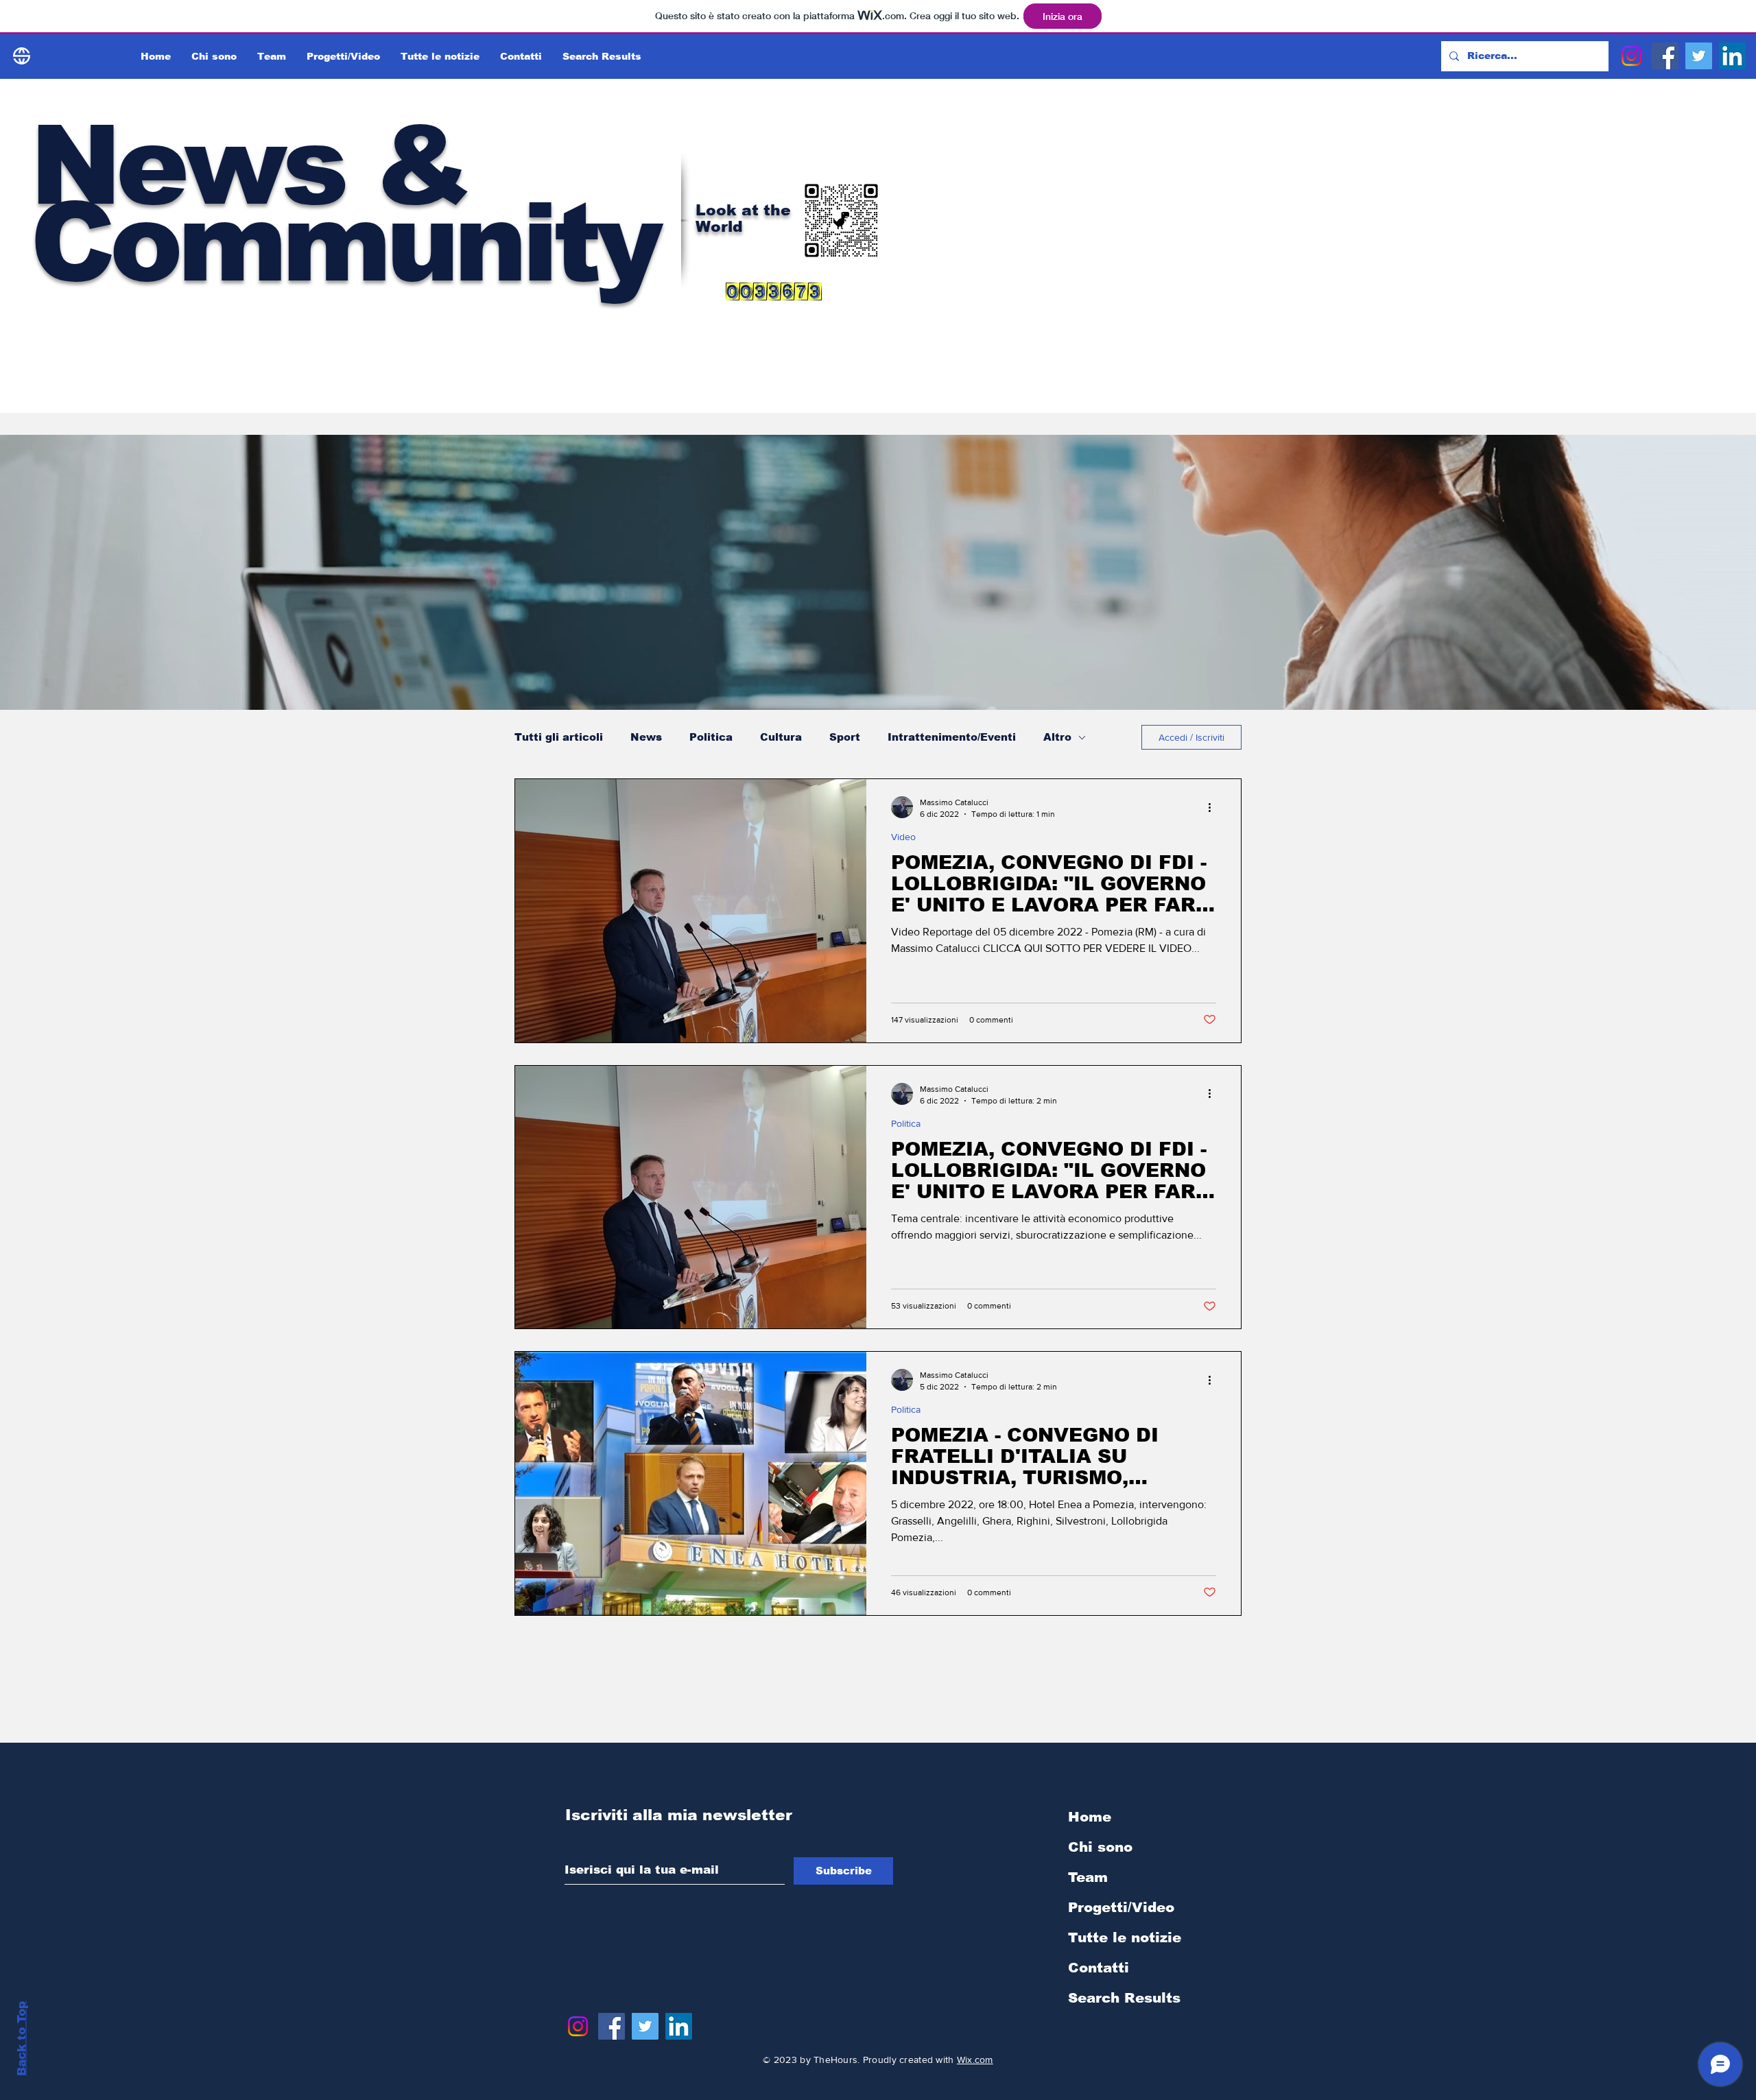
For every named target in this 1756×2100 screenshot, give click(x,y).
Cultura (781, 737)
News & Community (344, 204)
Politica (711, 737)
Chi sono (1100, 1847)
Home (1090, 1817)
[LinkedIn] (1732, 56)
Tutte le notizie (1125, 1937)
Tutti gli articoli (559, 737)
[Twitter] (1699, 56)
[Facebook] (1665, 56)
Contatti (1099, 1968)
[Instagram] (1632, 56)
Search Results (1124, 1998)
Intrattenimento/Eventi (952, 737)
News (646, 737)
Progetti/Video (1121, 1907)
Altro (1057, 737)
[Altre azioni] (1214, 807)
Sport (845, 737)
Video (903, 837)
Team (1088, 1877)
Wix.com (975, 2060)
